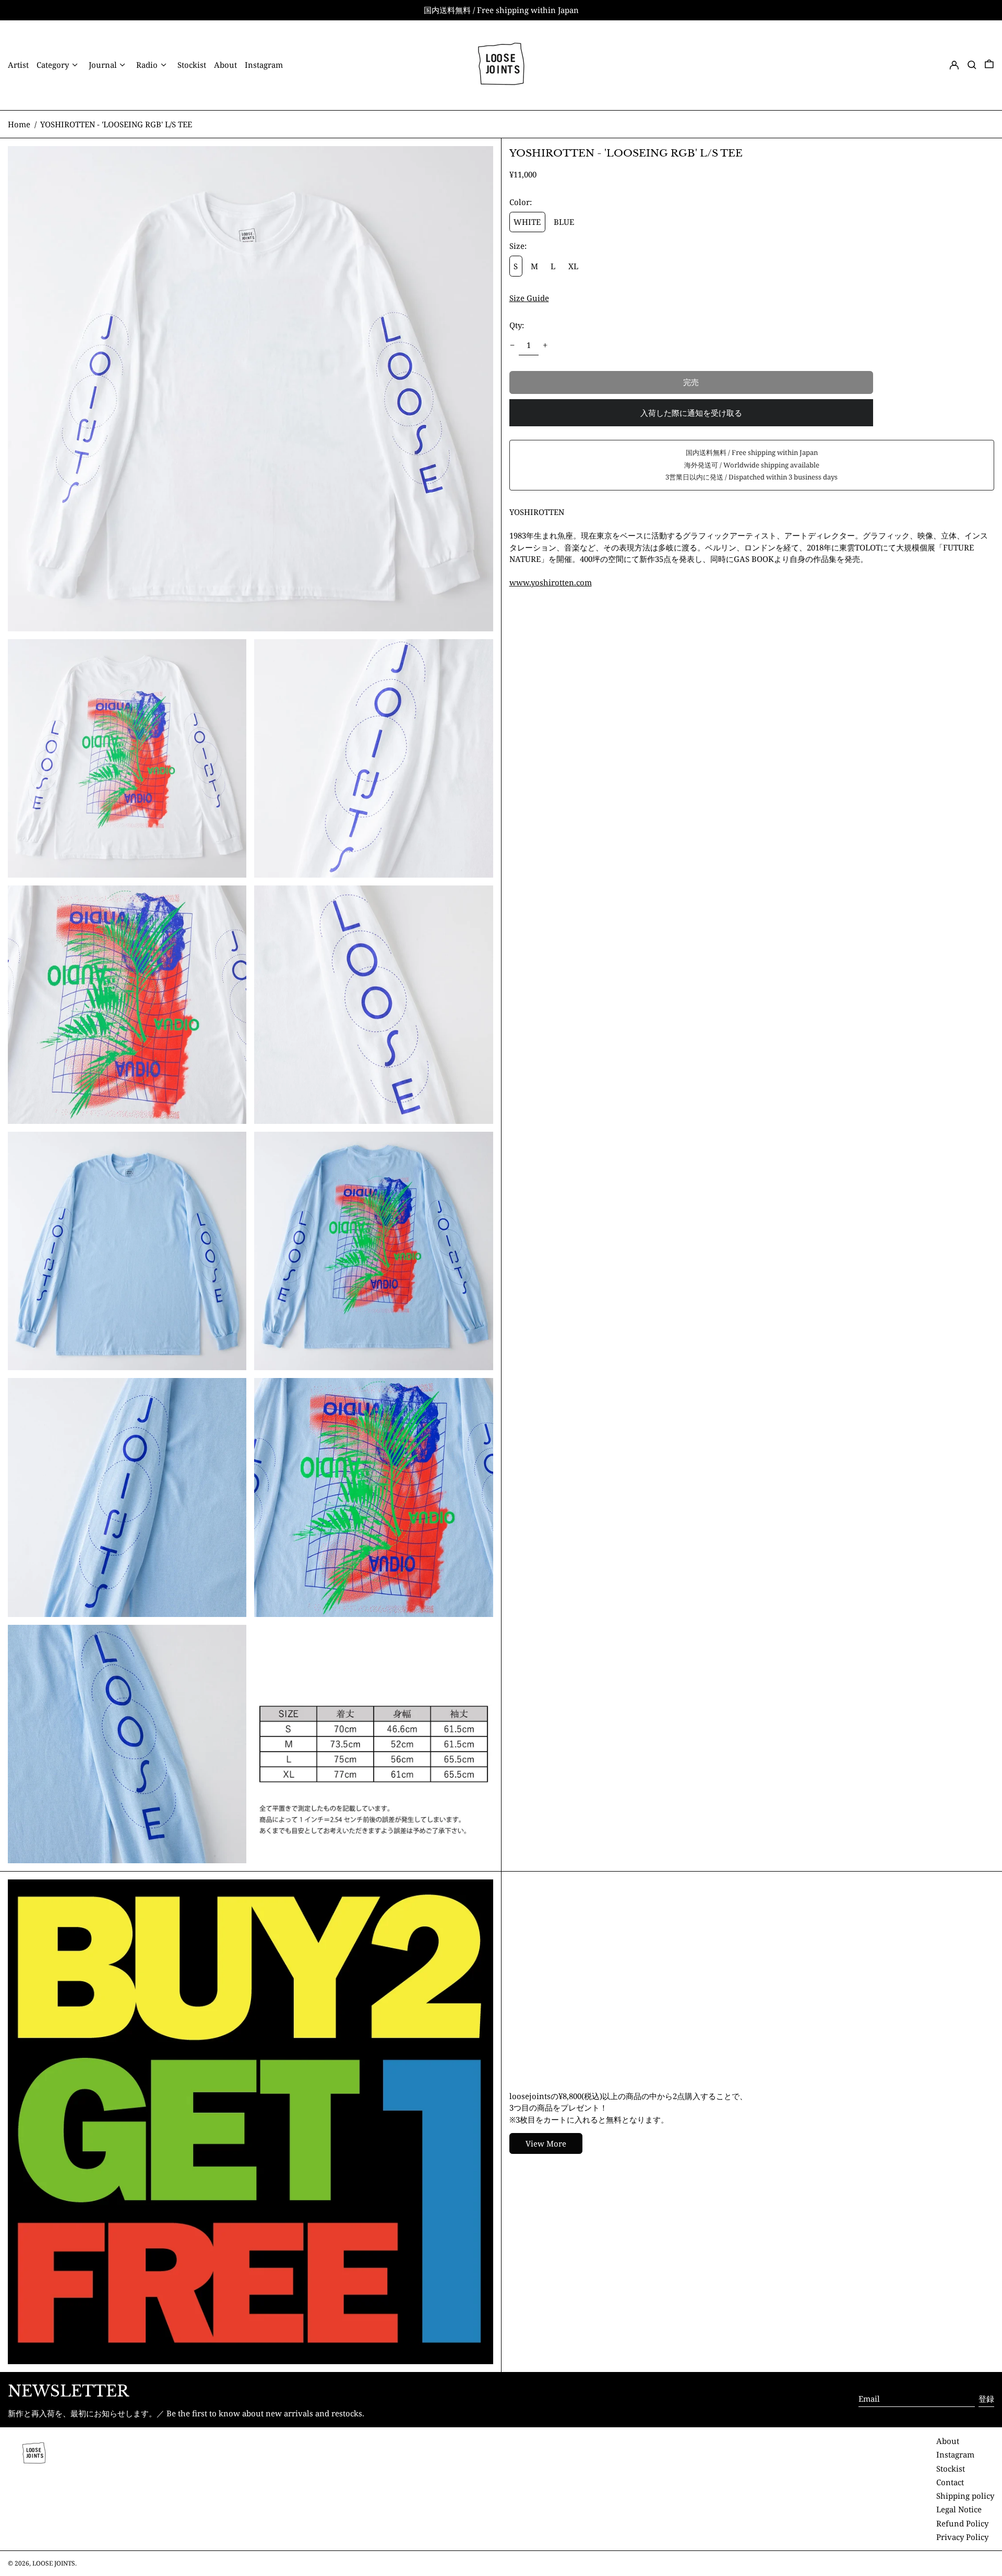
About (948, 2441)
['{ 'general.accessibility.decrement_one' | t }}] (512, 345)
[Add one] (545, 345)
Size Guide (529, 298)
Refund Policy (962, 2523)
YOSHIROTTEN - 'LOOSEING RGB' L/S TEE (116, 124)
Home (19, 124)
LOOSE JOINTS (54, 2563)
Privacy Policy (962, 2537)
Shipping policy (965, 2496)
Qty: (517, 325)
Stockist (951, 2469)
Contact (950, 2482)
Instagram (955, 2454)
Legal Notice (959, 2509)
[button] (972, 65)
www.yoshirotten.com (551, 582)
